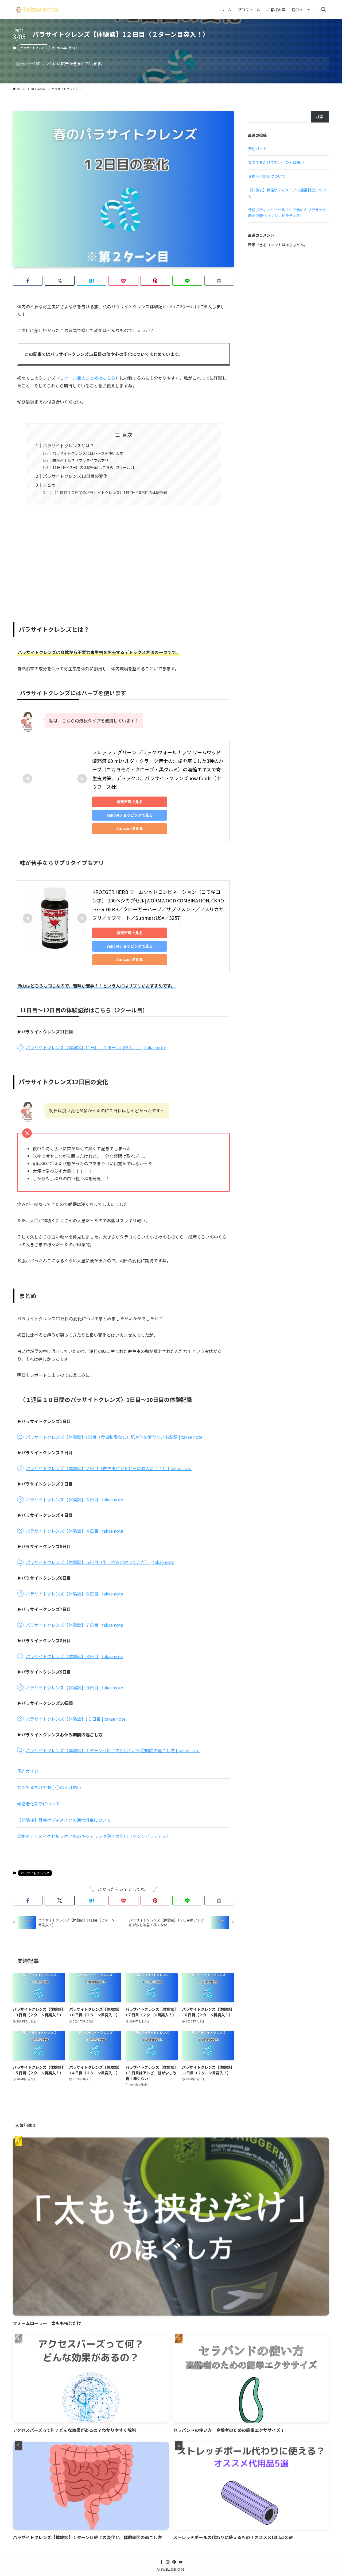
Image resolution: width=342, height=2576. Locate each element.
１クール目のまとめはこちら (88, 378)
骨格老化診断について (38, 1804)
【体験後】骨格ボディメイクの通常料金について (64, 1820)
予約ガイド (28, 1771)
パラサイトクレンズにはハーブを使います (88, 453)
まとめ (49, 485)
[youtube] (181, 2562)
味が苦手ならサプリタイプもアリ (80, 460)
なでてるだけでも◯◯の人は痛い (49, 1787)
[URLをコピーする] (219, 281)
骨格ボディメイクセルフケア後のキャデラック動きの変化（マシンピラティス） (94, 1836)
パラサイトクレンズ (34, 48)
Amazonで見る (130, 828)
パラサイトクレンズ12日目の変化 (75, 476)
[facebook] (161, 2562)
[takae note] (37, 10)
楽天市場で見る (130, 802)
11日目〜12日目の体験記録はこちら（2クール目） (95, 467)
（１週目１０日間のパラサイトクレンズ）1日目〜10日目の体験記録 (110, 492)
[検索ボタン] (323, 10)
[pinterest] (174, 2562)
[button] (28, 281)
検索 (320, 117)
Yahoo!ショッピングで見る (130, 815)
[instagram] (168, 2562)
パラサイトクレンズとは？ (68, 445)
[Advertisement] (123, 561)
